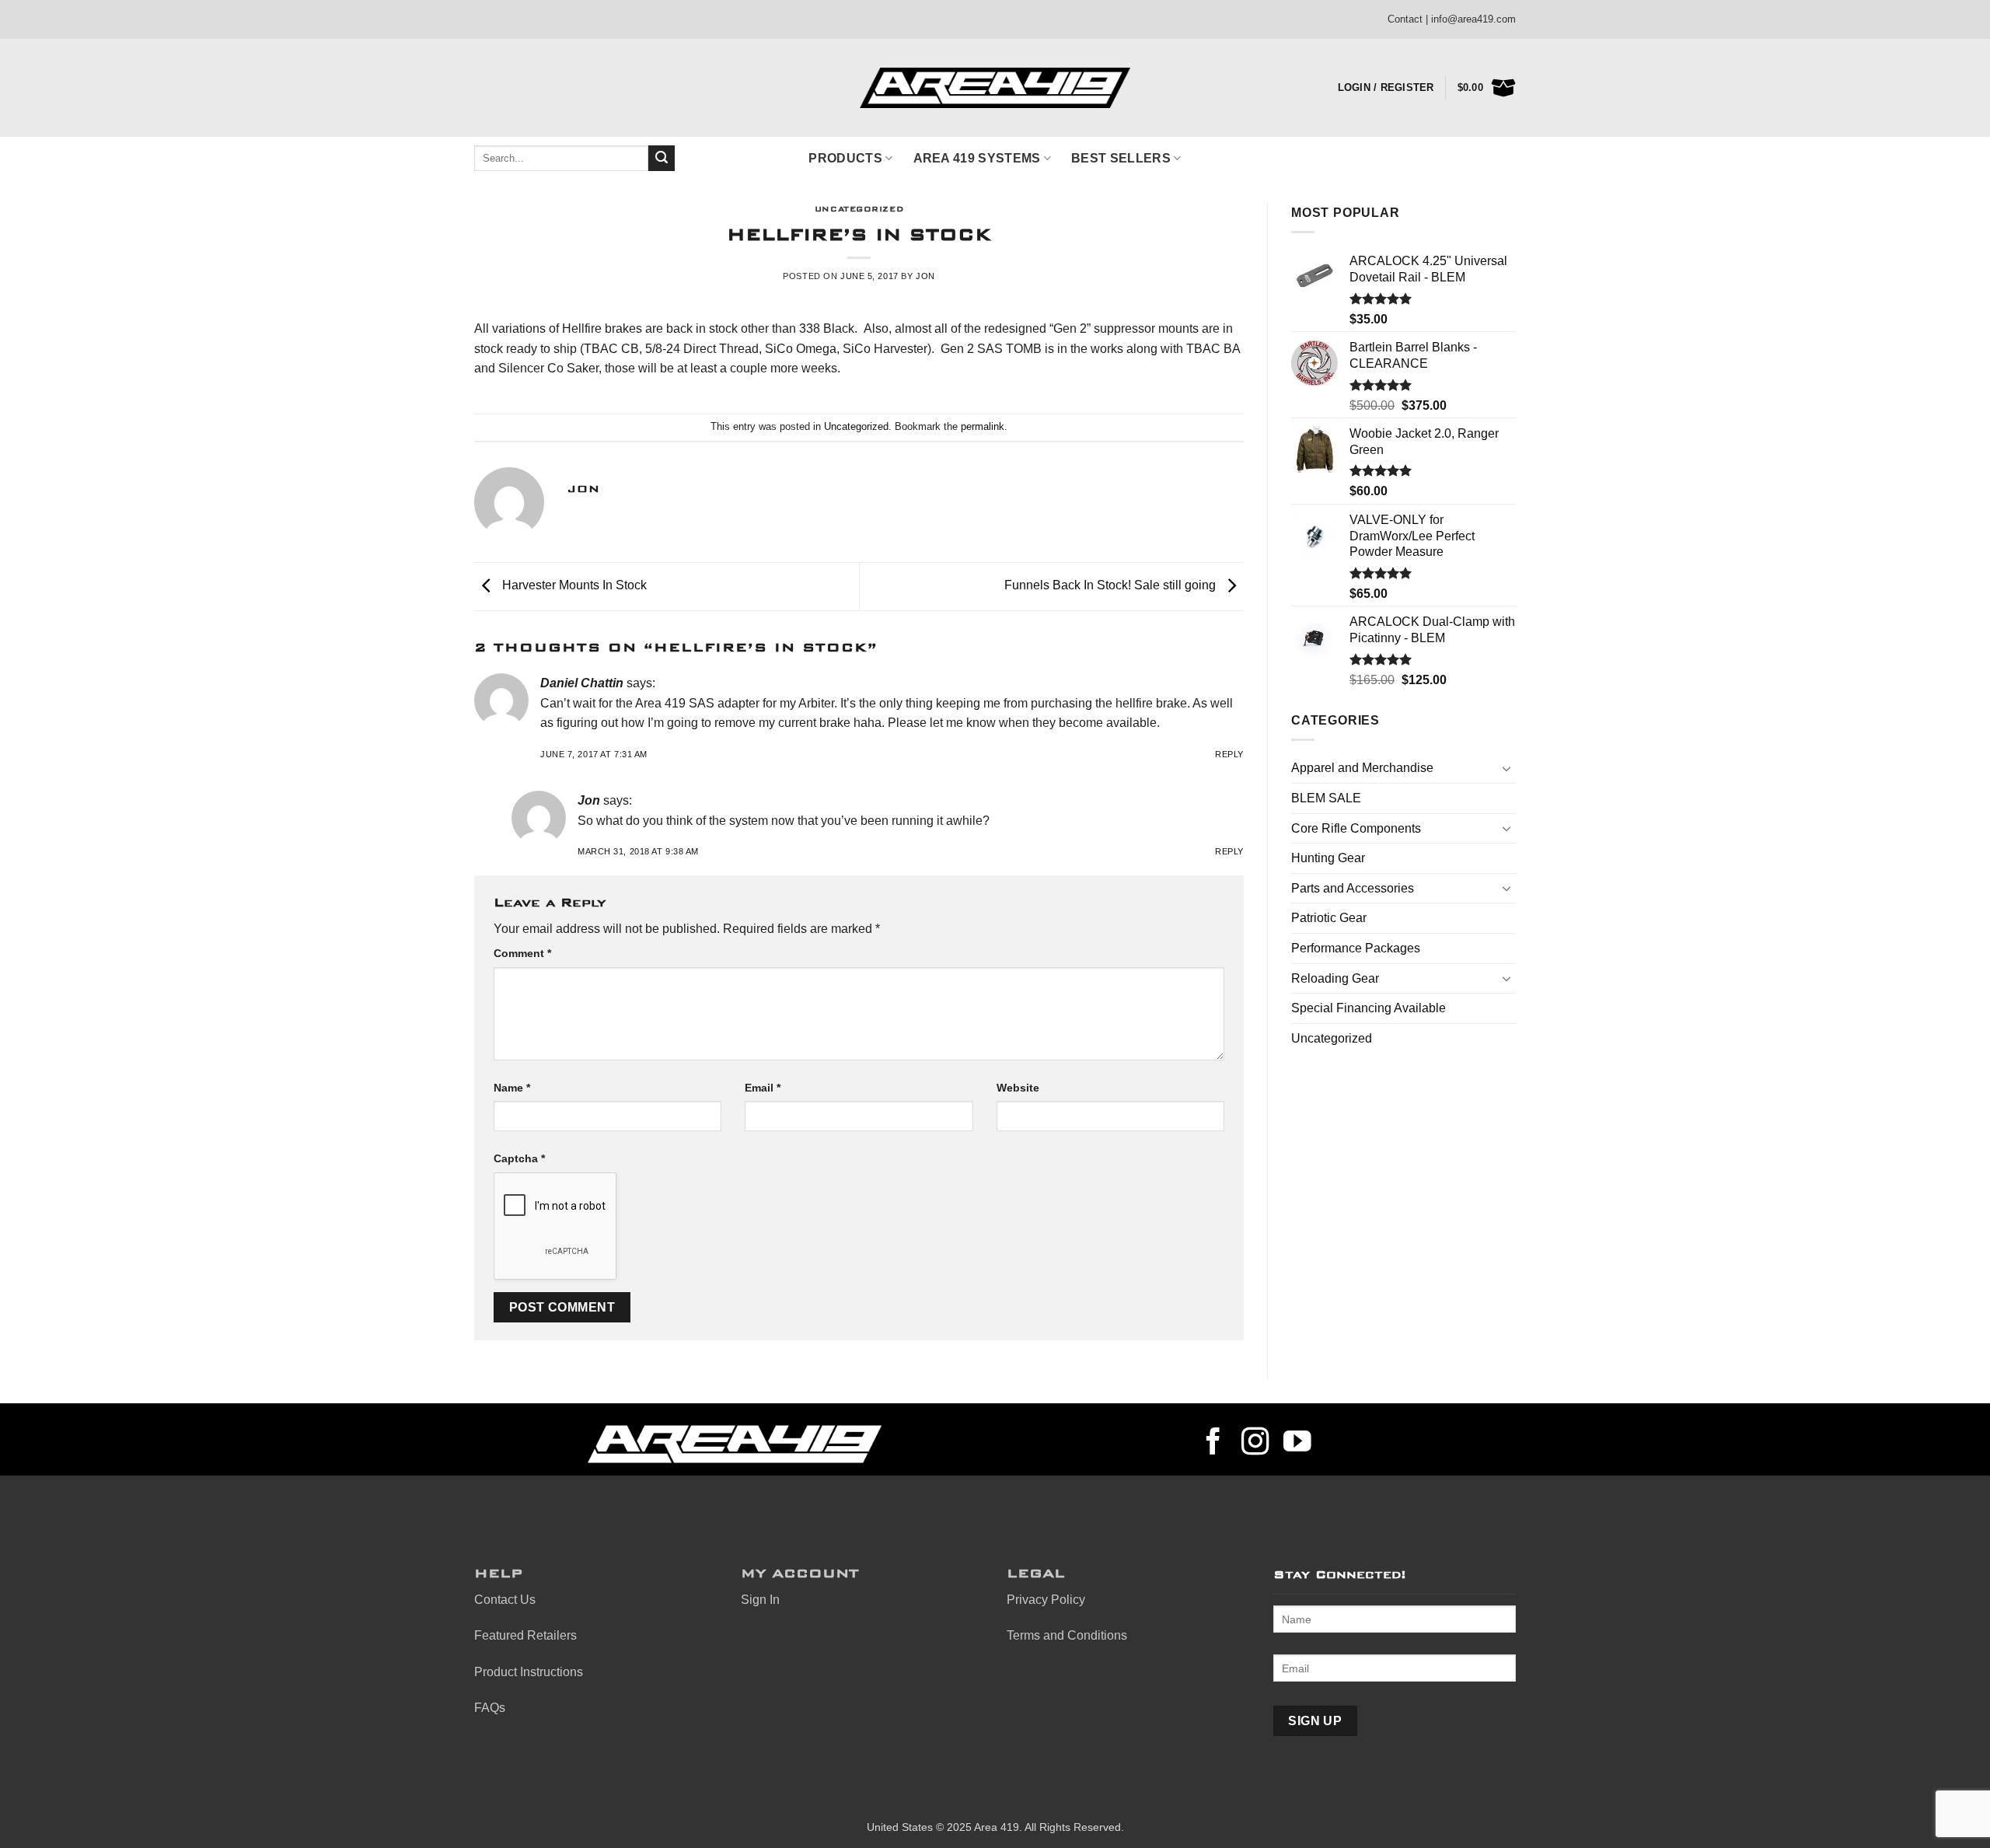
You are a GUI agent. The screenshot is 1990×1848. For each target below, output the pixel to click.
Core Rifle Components (1356, 828)
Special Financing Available (1369, 1008)
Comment (522, 953)
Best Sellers (1121, 158)
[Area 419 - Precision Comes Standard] (995, 88)
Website (1018, 1088)
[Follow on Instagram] (1255, 1444)
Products (845, 158)
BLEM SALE (1326, 798)
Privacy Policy (1046, 1600)
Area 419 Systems (977, 158)
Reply (1229, 754)
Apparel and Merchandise (1362, 768)
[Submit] (662, 159)
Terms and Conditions (1067, 1635)
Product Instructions (529, 1672)
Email (763, 1088)
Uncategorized (859, 207)
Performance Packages (1356, 948)
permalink (983, 426)
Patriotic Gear (1329, 918)
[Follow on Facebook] (1213, 1444)
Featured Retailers (525, 1635)
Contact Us (505, 1600)
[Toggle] (1506, 768)
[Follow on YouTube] (1297, 1444)
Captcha (519, 1158)
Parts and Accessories (1353, 888)
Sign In (760, 1600)
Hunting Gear (1328, 858)
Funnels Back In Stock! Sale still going (1112, 586)
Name (512, 1088)
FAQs (490, 1708)
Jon (925, 276)
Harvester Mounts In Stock (573, 586)
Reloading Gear (1335, 978)
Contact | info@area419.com (1452, 19)
